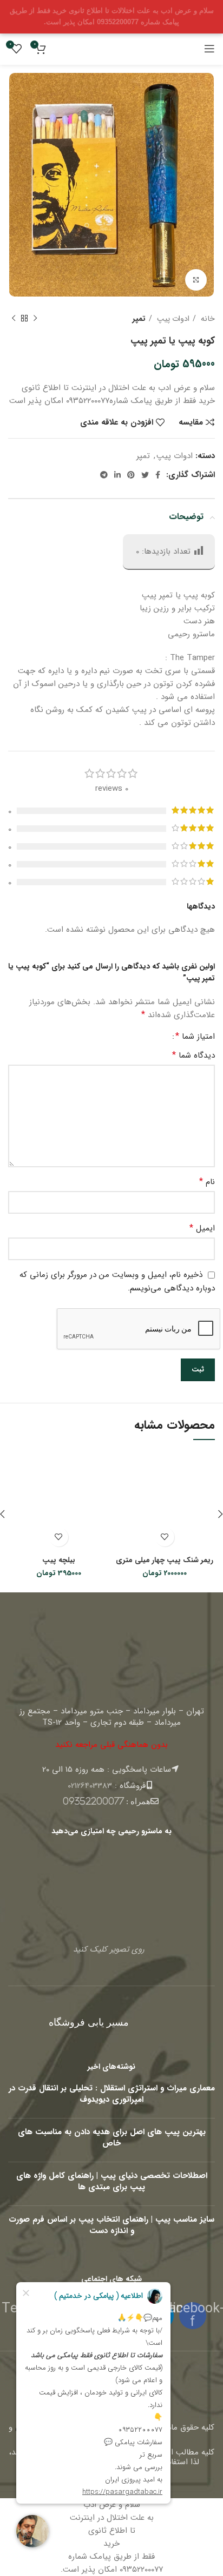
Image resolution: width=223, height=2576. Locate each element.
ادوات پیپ (172, 319)
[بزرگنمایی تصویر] (196, 280)
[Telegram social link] (104, 475)
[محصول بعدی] (14, 319)
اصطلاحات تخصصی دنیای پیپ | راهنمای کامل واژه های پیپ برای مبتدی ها (112, 2181)
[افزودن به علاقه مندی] (165, 1537)
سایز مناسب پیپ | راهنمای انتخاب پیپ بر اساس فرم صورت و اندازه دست (111, 2225)
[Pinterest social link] (131, 475)
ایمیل (202, 1228)
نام (207, 1182)
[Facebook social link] (158, 475)
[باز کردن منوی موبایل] (209, 49)
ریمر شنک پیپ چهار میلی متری (165, 1560)
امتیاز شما (195, 1037)
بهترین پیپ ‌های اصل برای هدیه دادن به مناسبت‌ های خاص (112, 2138)
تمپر (139, 319)
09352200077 (93, 1801)
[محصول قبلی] (35, 319)
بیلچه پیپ (59, 1560)
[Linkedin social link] (117, 475)
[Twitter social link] (145, 475)
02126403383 (90, 1786)
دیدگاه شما (194, 1055)
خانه (207, 319)
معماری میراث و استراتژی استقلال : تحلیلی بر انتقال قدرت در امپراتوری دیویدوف (112, 2094)
